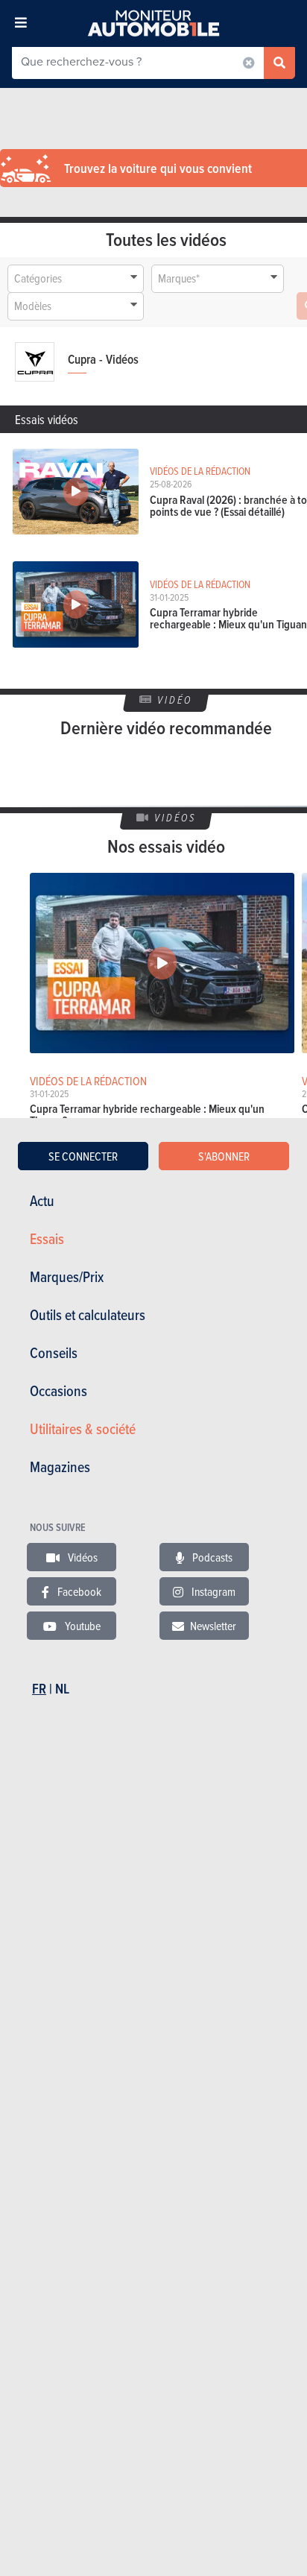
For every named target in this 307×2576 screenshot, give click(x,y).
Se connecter (83, 1156)
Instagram (212, 1591)
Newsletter (213, 1626)
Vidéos (82, 1557)
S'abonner (224, 1156)
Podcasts (211, 1557)
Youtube (82, 1626)
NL (62, 1689)
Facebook (78, 1591)
